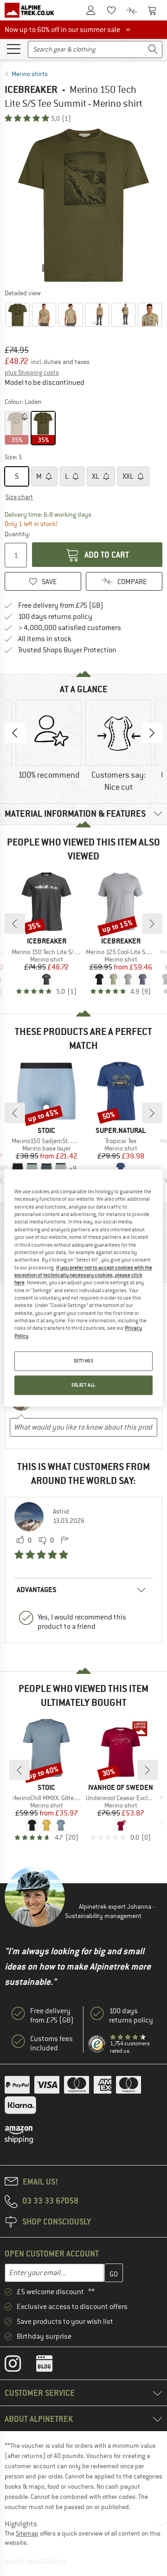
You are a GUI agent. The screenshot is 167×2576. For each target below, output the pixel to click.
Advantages (37, 1590)
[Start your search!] (153, 49)
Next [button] (152, 733)
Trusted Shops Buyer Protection (67, 650)
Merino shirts (30, 74)
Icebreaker (31, 89)
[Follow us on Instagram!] (20, 2366)
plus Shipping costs (32, 372)
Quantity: (17, 534)
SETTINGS (84, 1361)
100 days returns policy (55, 617)
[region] (83, 1288)
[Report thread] (64, 1541)
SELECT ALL (83, 1385)
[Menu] (13, 48)
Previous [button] (15, 733)
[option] (83, 205)
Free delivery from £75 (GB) (61, 605)
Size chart (19, 497)
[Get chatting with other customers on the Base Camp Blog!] (51, 2366)
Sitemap (27, 2533)
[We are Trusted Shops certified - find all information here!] (97, 2044)
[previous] (15, 924)
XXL (129, 476)
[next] (152, 924)
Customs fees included (51, 2043)
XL (96, 476)
